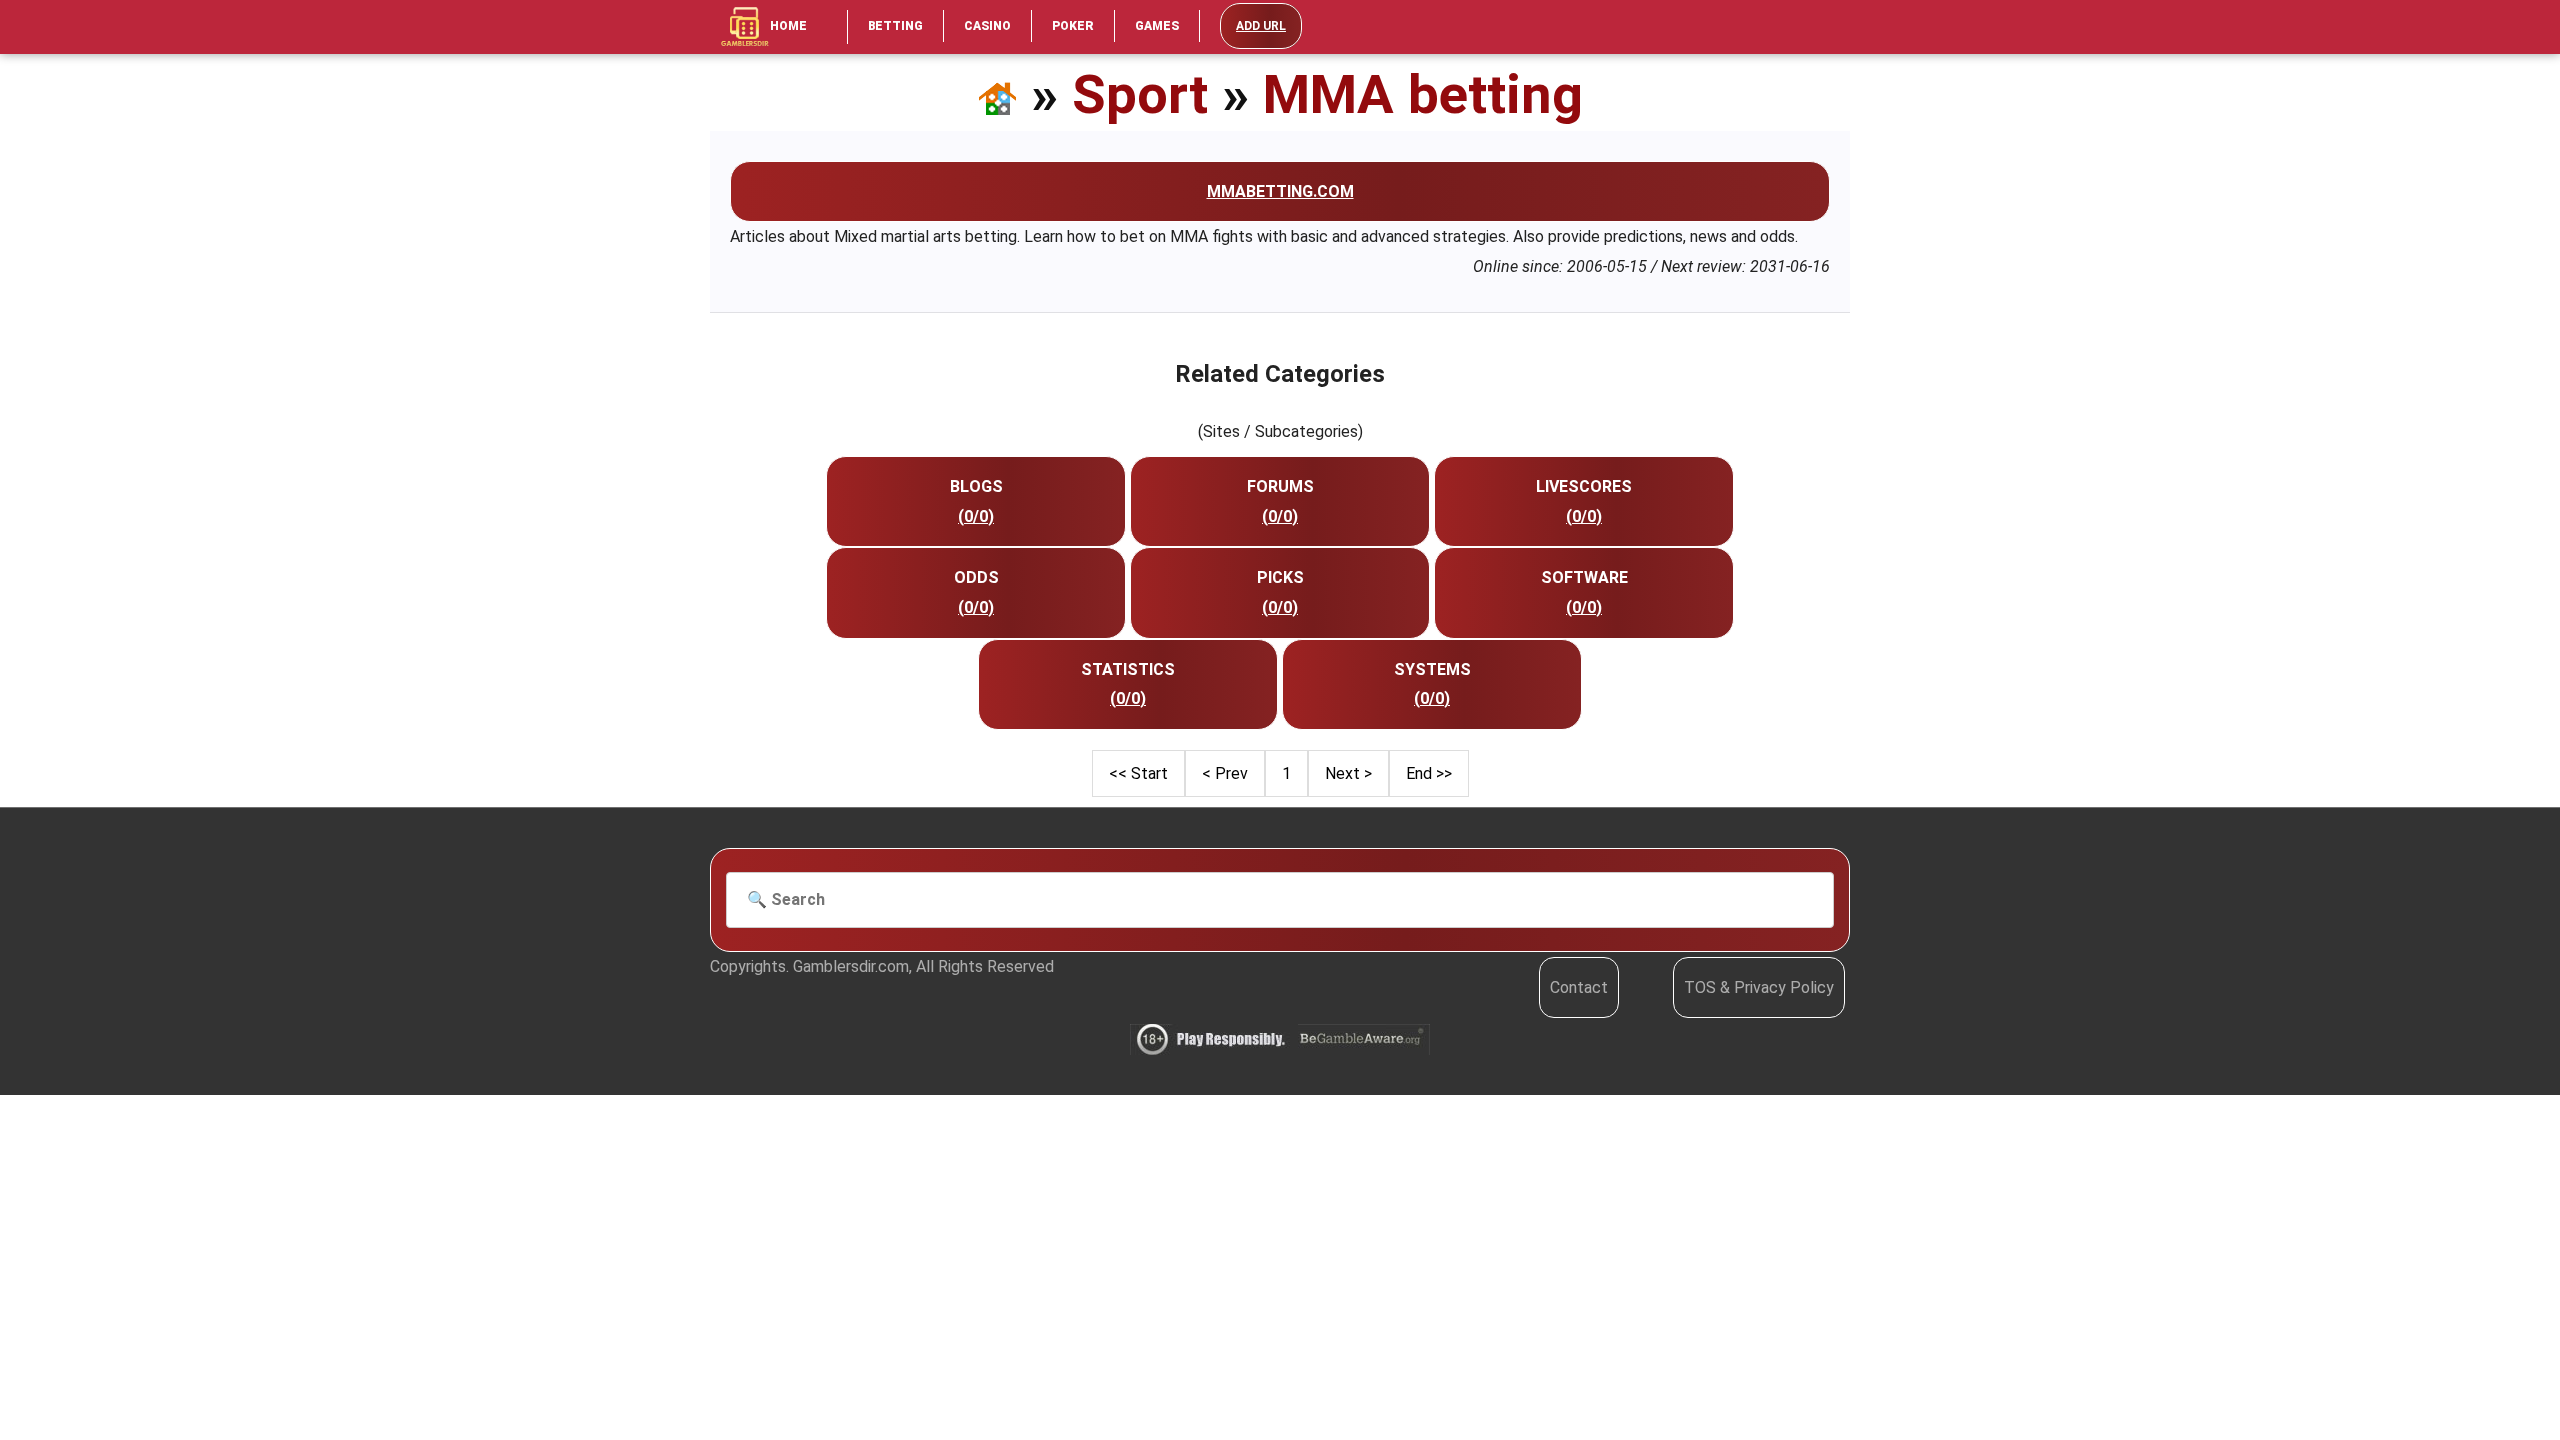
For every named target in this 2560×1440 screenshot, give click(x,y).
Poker (1073, 26)
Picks (1280, 577)
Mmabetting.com (1280, 191)
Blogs (976, 486)
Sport (1140, 94)
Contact (1579, 987)
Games (1157, 26)
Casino (987, 26)
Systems (1432, 669)
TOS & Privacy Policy (1759, 987)
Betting (895, 26)
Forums (1280, 486)
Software (1584, 577)
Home (788, 26)
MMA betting (1423, 94)
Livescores (1584, 486)
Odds (976, 577)
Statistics (1128, 669)
